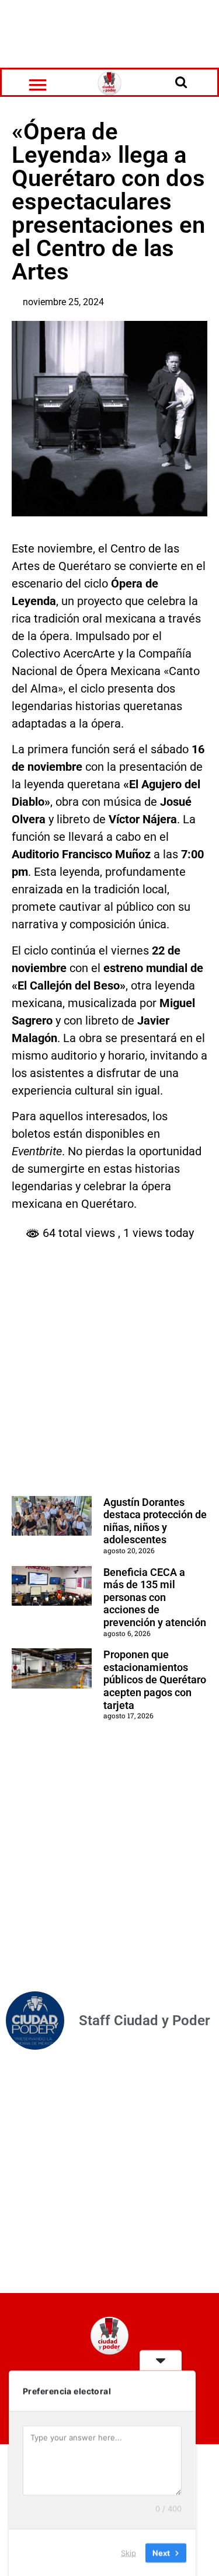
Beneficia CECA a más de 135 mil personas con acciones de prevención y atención (155, 1597)
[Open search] (181, 82)
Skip (128, 2552)
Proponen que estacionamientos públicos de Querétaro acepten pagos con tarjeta (155, 1680)
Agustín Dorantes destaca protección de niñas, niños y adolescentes (155, 1521)
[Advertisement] (110, 32)
